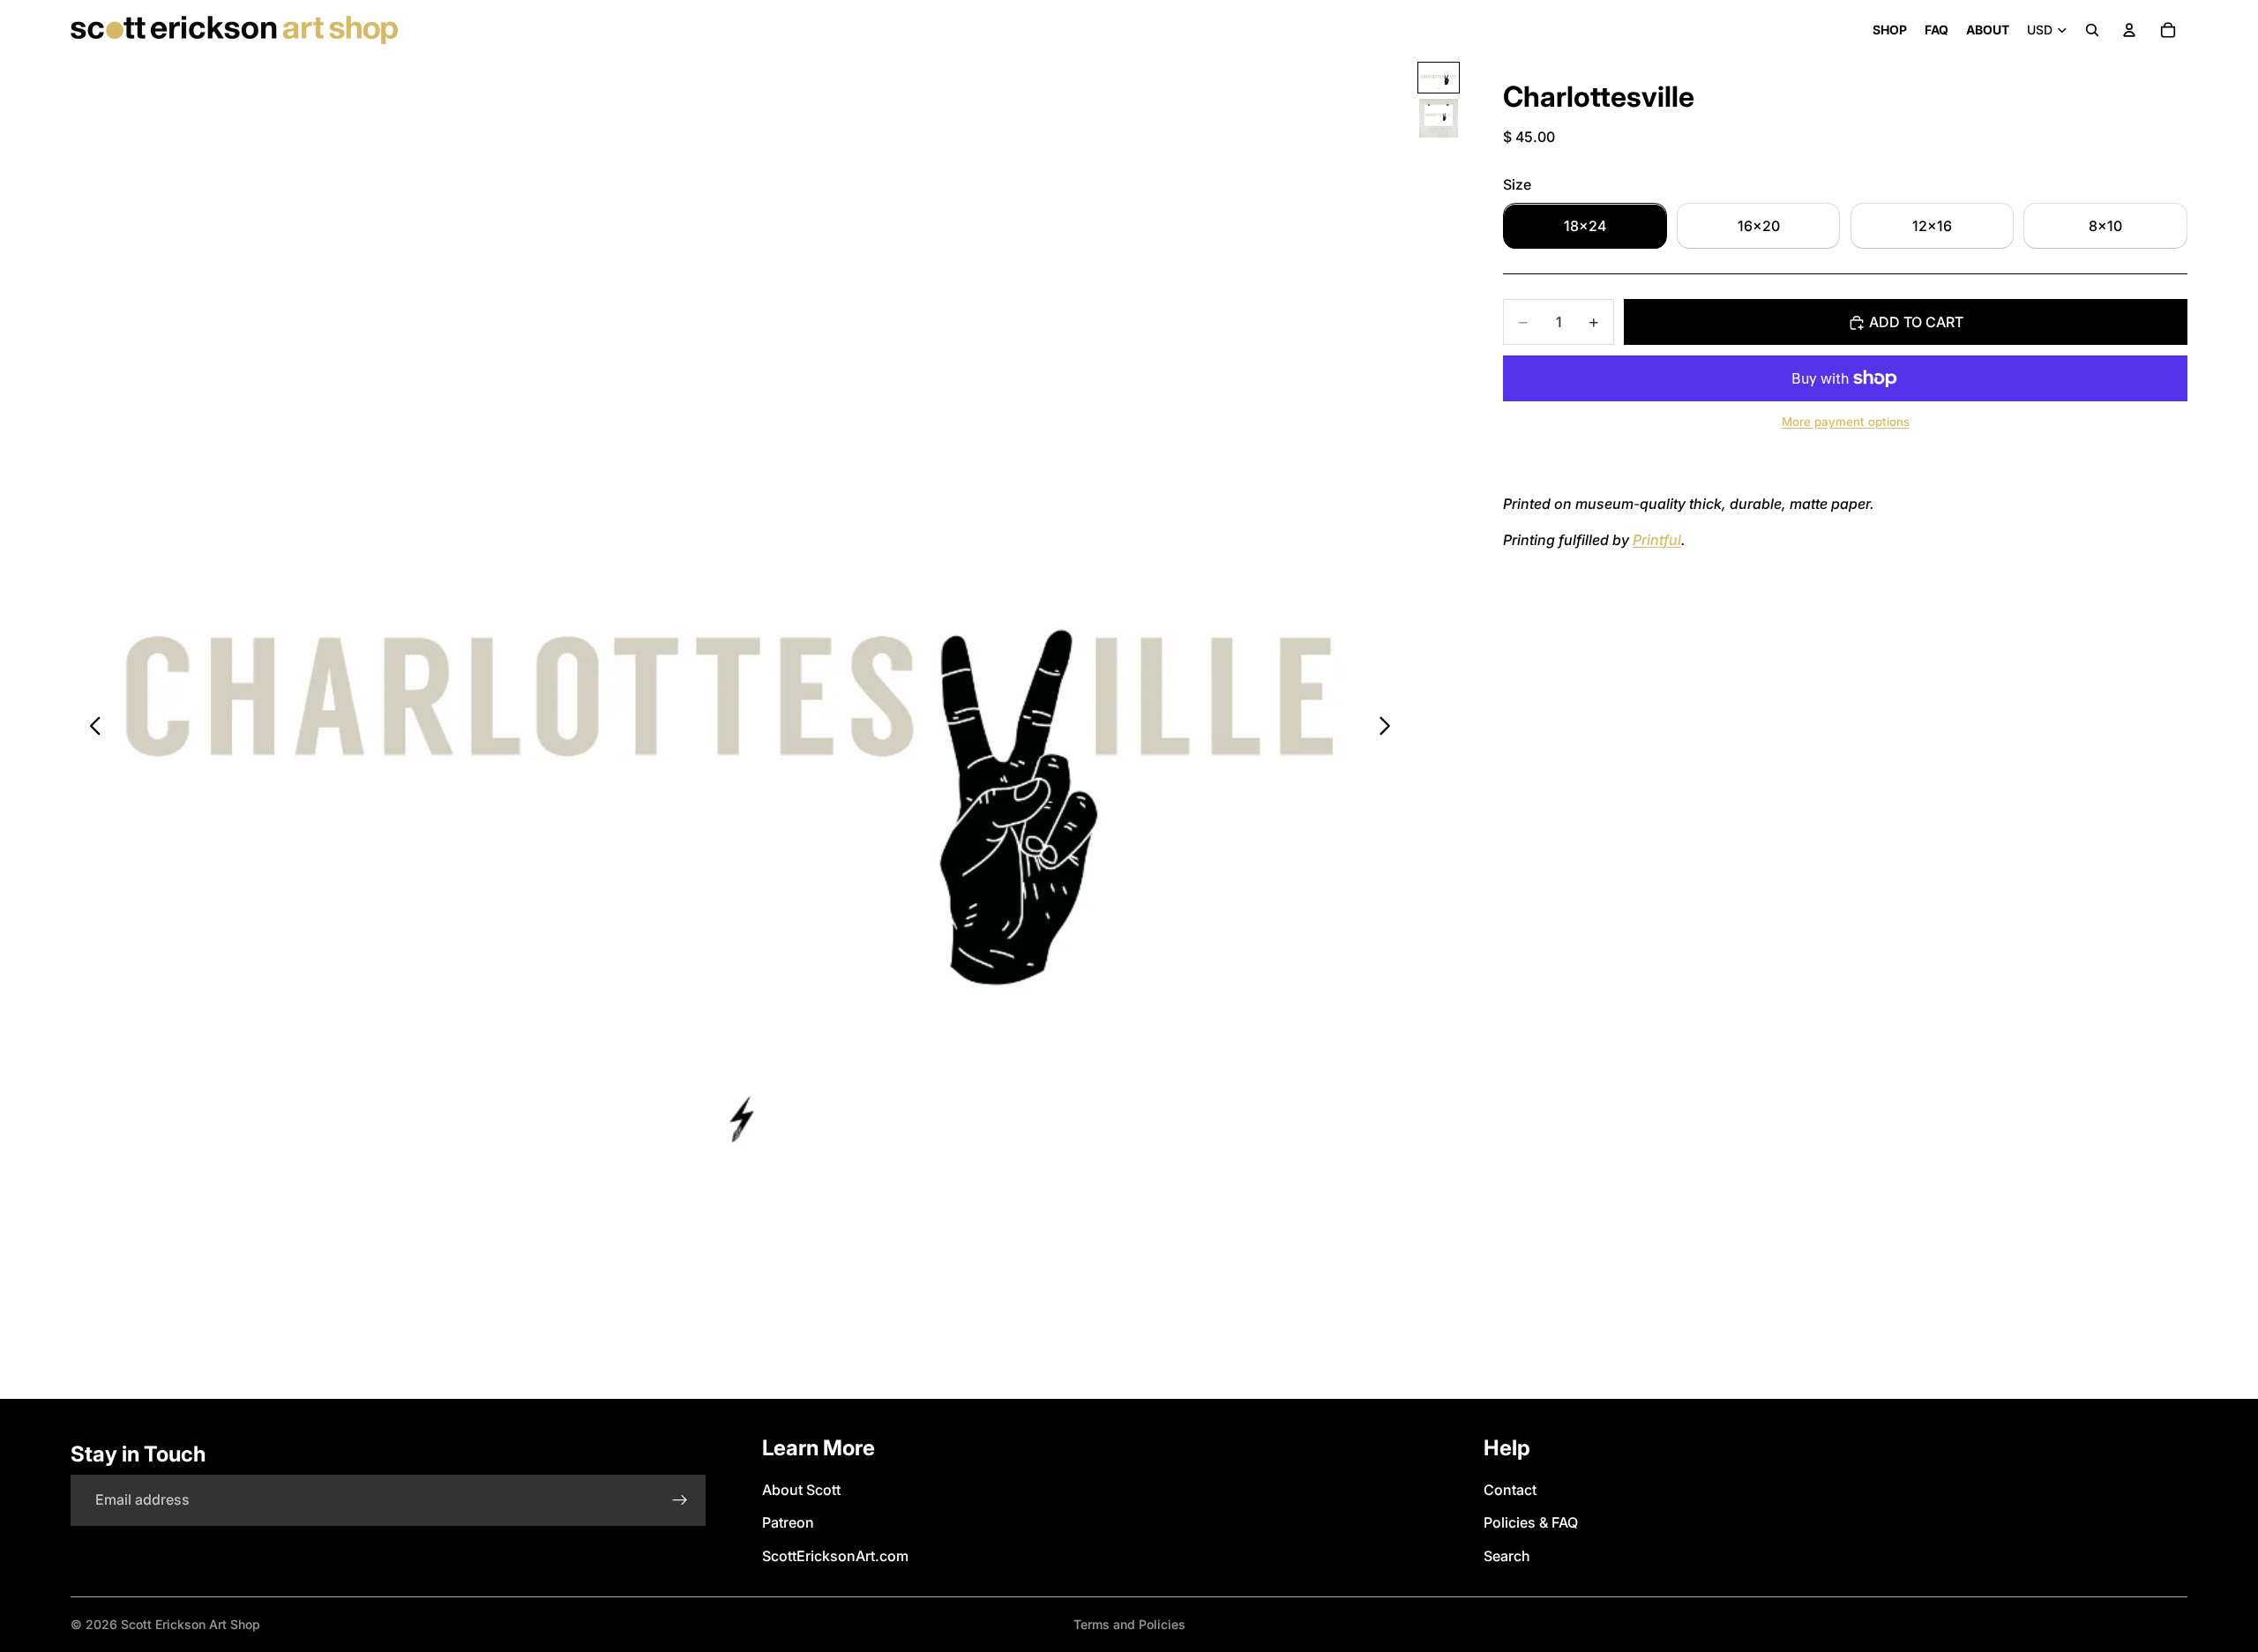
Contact (1510, 1490)
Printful (1657, 541)
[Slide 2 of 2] (1439, 118)
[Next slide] (1390, 729)
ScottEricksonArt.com (835, 1556)
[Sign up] (680, 1500)
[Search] (2092, 30)
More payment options (1846, 422)
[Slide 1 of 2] (1439, 78)
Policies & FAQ (1531, 1522)
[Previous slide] (90, 729)
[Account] (2129, 30)
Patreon (788, 1522)
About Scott (801, 1490)
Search (1507, 1556)
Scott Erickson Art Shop (191, 1624)
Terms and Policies (1129, 1624)
